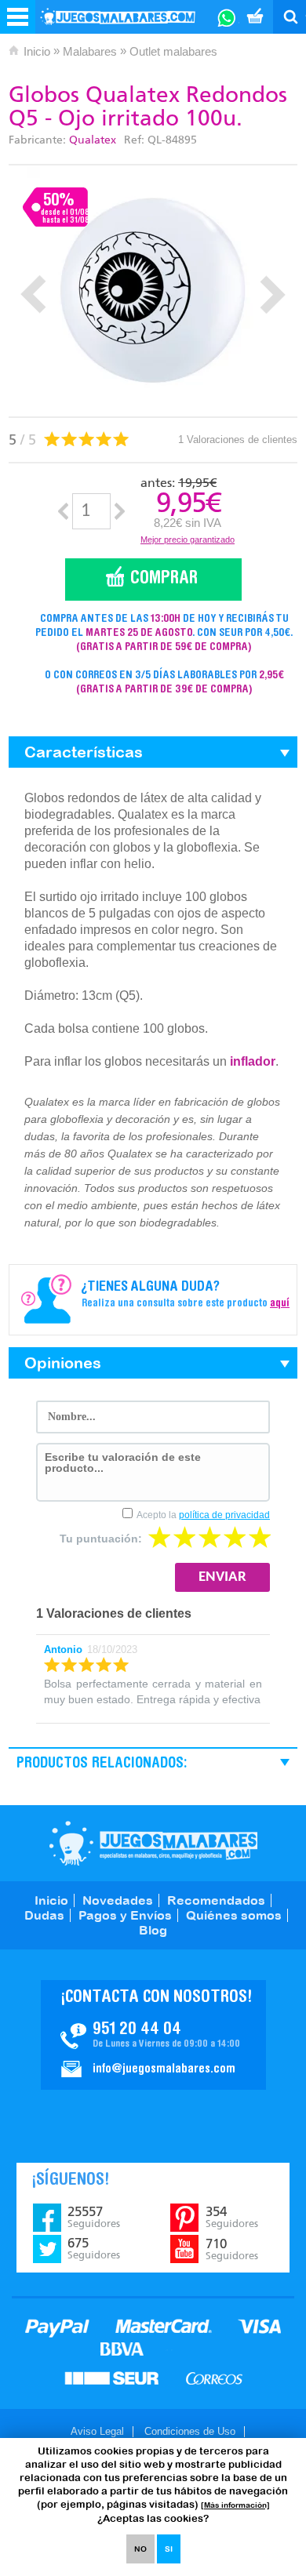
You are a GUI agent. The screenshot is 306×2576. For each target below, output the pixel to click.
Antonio (63, 1650)
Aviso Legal (97, 2431)
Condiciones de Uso (190, 2431)
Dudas (44, 1915)
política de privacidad (224, 1515)
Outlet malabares (173, 51)
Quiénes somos (234, 1915)
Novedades (118, 1900)
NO (140, 2549)
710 (232, 2249)
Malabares (90, 51)
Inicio (37, 51)
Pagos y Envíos (125, 1915)
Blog (153, 1930)
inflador (253, 1061)
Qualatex (93, 140)
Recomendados (216, 1900)
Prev (33, 294)
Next (273, 294)
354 (232, 2217)
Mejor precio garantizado (188, 540)
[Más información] (235, 2505)
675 (94, 2248)
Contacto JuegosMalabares (153, 2035)
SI (169, 2549)
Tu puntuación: (101, 1539)
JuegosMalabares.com (153, 1843)
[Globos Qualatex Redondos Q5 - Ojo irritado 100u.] (153, 291)
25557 (94, 2217)
